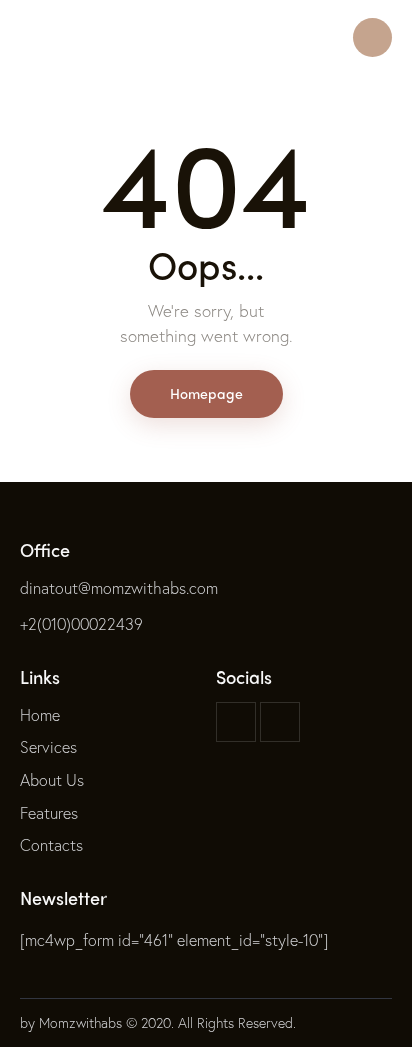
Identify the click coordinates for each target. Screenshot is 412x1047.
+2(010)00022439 (81, 623)
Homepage (206, 393)
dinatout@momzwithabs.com (119, 587)
